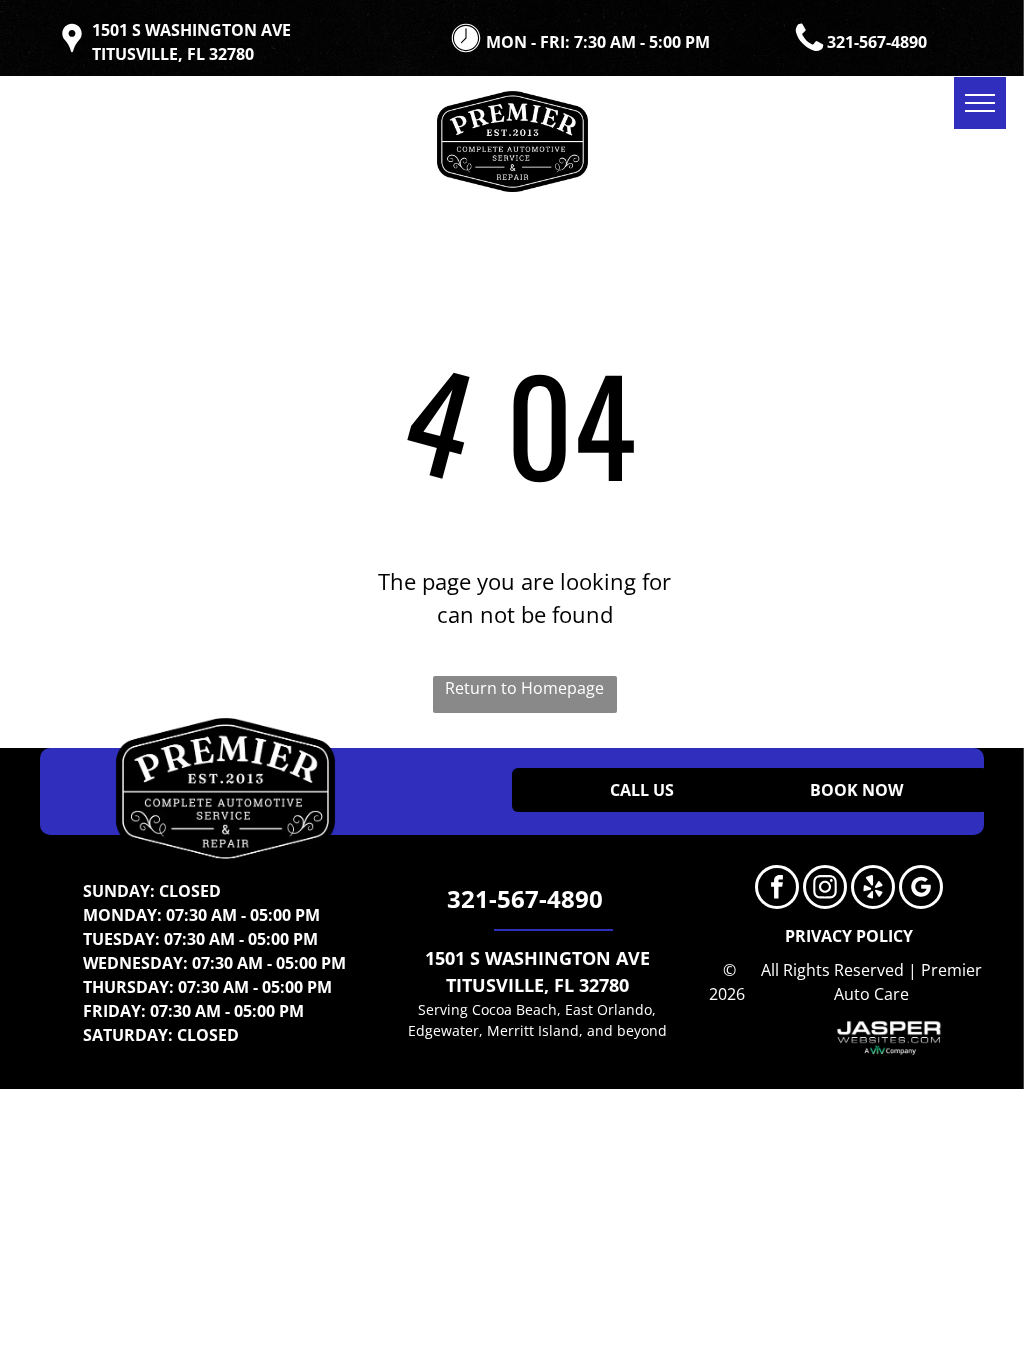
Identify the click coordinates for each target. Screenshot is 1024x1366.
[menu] (980, 103)
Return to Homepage (524, 688)
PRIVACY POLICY (849, 936)
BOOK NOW (856, 790)
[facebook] (777, 889)
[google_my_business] (921, 889)
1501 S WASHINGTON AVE (537, 958)
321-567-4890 (877, 42)
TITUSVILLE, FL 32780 (537, 985)
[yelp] (873, 889)
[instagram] (825, 889)
